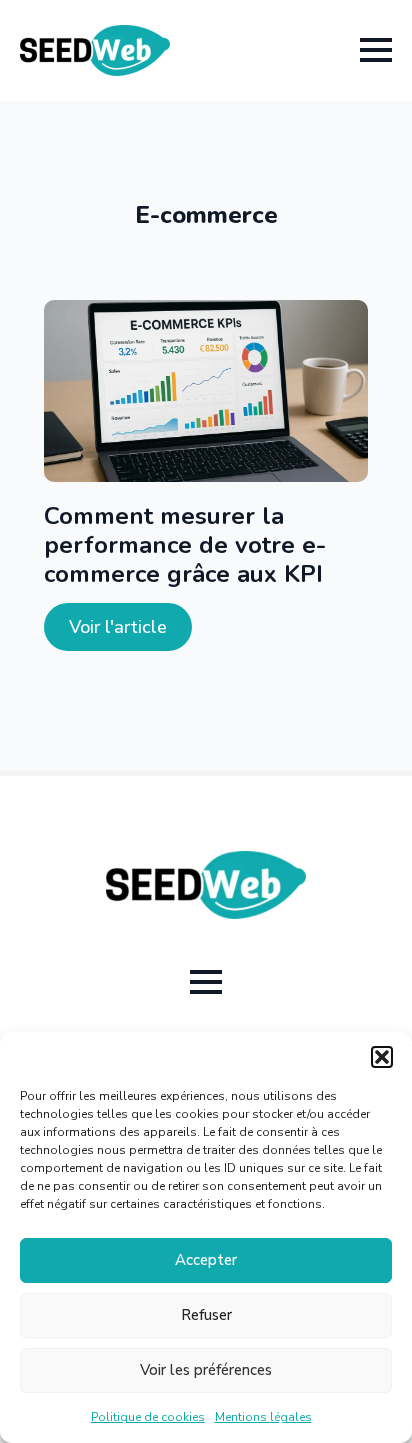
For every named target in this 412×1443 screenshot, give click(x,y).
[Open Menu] (376, 50)
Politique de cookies (148, 1417)
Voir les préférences (206, 1370)
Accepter (206, 1260)
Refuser (206, 1315)
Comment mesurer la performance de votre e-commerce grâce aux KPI (185, 545)
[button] (382, 1057)
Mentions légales (263, 1417)
